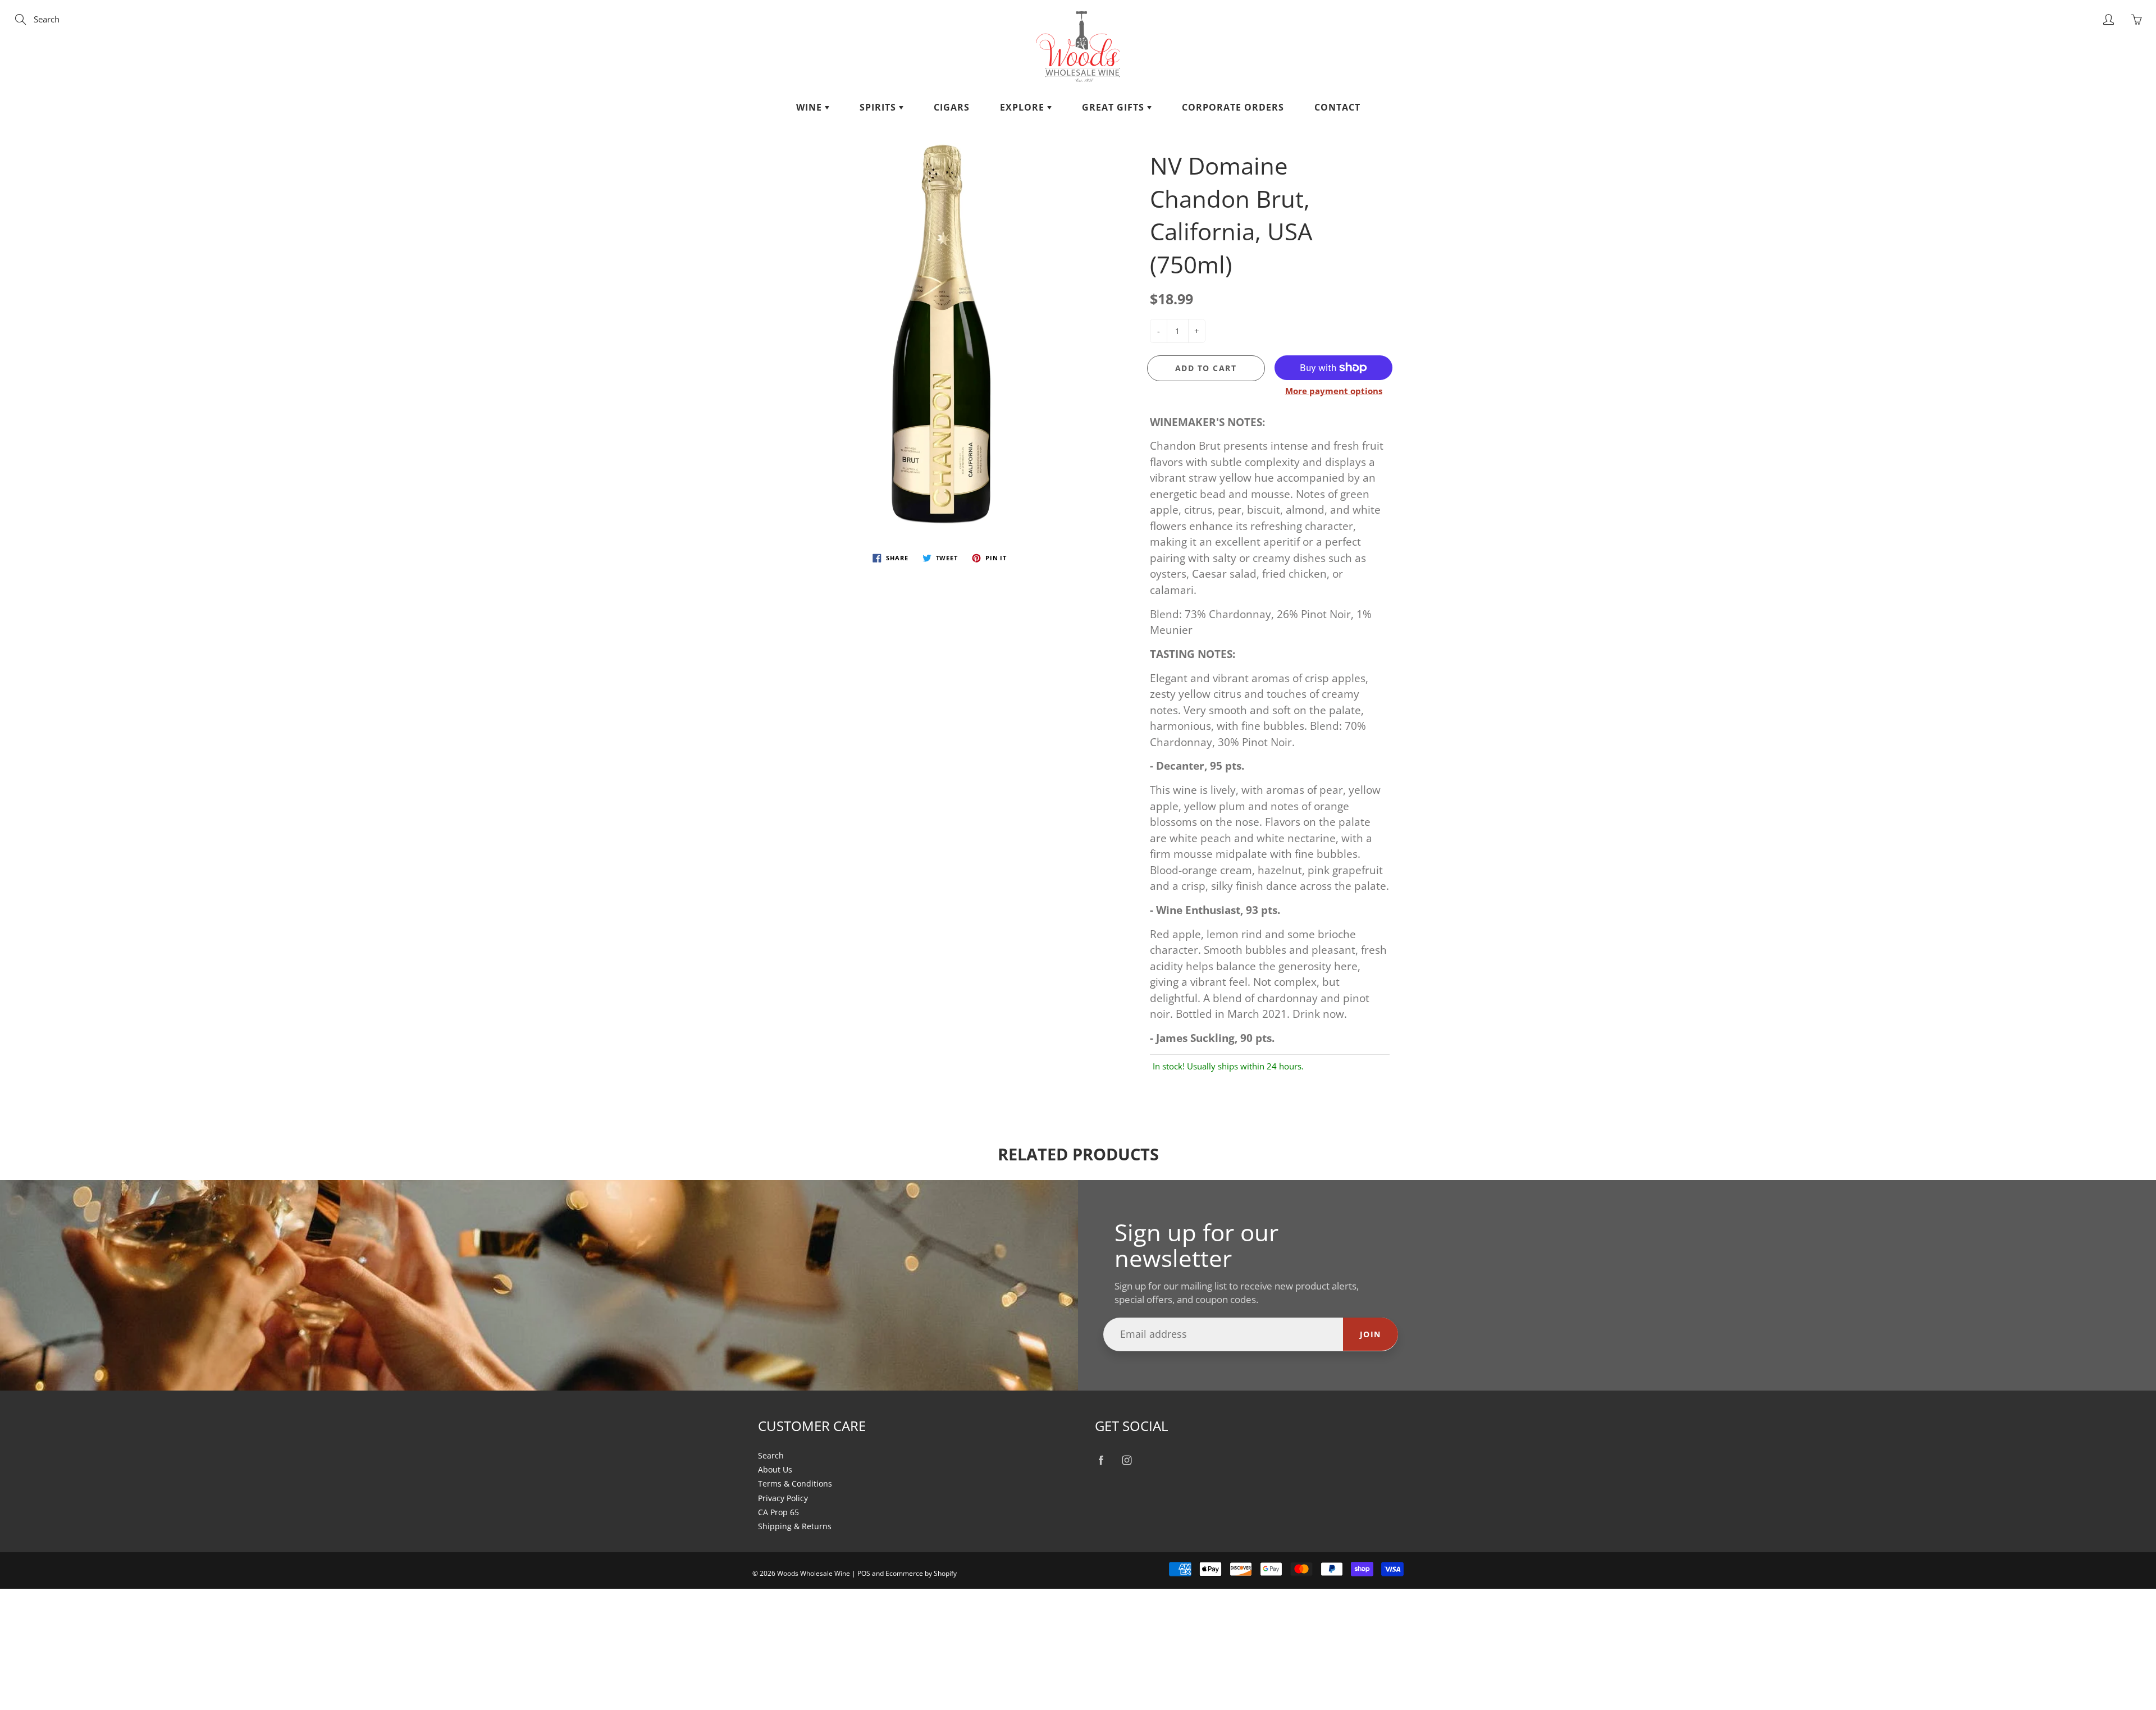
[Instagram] (1127, 1460)
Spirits (879, 107)
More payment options (1334, 391)
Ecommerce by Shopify (921, 1573)
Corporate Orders (1233, 107)
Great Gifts (1114, 107)
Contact (1337, 107)
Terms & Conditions (795, 1484)
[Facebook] (1101, 1460)
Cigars (952, 107)
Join (1371, 1334)
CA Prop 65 (778, 1512)
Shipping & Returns (795, 1526)
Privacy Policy (783, 1498)
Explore (1024, 107)
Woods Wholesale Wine (814, 1573)
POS (864, 1573)
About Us (775, 1470)
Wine (810, 107)
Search (771, 1456)
